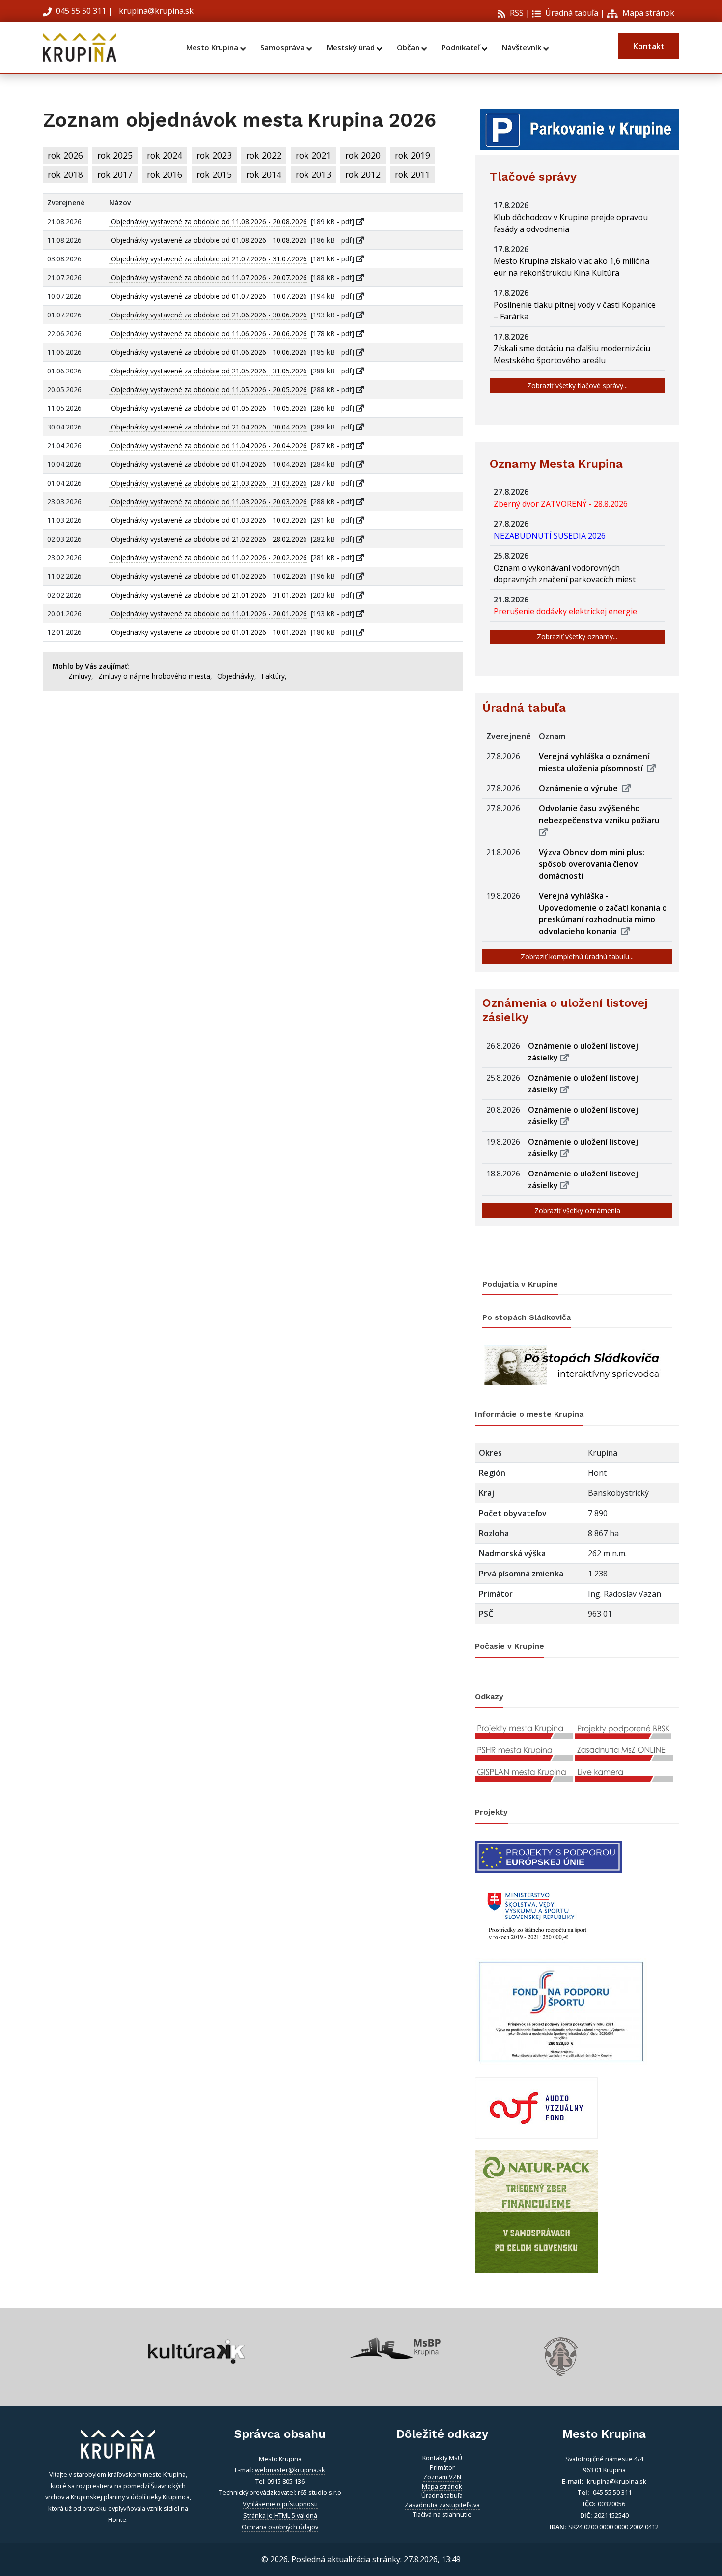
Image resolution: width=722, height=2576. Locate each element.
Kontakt (649, 46)
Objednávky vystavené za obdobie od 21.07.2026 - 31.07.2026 (208, 259)
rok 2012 (363, 174)
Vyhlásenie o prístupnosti (280, 2504)
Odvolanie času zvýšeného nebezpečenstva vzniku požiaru (601, 814)
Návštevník (523, 47)
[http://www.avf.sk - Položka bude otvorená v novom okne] (536, 2107)
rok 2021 (313, 155)
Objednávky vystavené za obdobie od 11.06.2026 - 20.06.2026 (208, 333)
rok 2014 (264, 174)
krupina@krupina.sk (155, 11)
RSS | (519, 13)
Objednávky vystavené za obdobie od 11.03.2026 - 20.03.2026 (208, 501)
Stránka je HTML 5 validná (280, 2515)
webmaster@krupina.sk (290, 2470)
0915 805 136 (286, 2481)
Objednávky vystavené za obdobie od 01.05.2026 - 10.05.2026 (208, 408)
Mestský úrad (352, 47)
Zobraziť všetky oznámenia (577, 1211)
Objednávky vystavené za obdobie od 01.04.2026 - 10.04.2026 (208, 464)
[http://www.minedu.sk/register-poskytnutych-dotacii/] (536, 1914)
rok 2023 (214, 155)
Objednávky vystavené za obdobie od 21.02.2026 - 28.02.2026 (208, 539)
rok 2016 (165, 174)
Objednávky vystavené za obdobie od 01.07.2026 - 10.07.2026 (208, 296)
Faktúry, (274, 676)
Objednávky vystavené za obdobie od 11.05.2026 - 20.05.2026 (208, 389)
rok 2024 (165, 155)
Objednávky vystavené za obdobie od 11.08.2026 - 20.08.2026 (208, 221)
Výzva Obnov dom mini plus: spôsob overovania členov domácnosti (592, 864)
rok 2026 (65, 155)
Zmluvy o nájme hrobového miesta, (155, 676)
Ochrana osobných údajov (280, 2527)
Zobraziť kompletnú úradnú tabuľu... (577, 957)
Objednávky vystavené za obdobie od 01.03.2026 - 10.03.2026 (208, 520)
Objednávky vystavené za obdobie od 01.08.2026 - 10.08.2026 (208, 240)
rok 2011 (413, 174)
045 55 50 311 (81, 11)
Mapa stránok (647, 13)
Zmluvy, (81, 676)
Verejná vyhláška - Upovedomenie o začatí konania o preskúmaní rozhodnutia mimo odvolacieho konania (603, 914)
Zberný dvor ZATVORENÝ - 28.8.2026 (563, 504)
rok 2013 (313, 174)
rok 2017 (115, 174)
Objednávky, (237, 676)
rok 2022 (264, 155)
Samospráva (283, 47)
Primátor (442, 2467)
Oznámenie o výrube (580, 788)
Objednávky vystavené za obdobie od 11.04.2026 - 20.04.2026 (208, 445)
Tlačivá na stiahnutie (442, 2514)
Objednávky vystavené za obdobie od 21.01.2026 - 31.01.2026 (208, 595)
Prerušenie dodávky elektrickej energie (567, 611)
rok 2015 (214, 174)
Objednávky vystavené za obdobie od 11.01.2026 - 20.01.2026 (208, 614)
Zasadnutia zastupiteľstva (442, 2505)
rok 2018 (65, 174)
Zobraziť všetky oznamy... (577, 637)
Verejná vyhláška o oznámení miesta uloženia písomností (594, 762)
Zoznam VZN (442, 2477)
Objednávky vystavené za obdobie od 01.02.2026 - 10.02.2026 (208, 576)
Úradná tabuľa (571, 13)
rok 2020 (363, 155)
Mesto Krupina (213, 47)
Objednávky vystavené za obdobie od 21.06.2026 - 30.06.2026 (208, 315)
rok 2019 (413, 155)
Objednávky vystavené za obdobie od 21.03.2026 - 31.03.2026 (208, 483)
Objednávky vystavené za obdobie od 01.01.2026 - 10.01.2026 (208, 632)
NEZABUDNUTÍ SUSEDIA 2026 (552, 536)
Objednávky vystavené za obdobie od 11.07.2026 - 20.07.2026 (208, 277)
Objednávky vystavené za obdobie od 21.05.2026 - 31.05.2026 (208, 371)
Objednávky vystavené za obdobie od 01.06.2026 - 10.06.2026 (208, 352)
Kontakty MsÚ (442, 2458)
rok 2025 (115, 155)
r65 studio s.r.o (319, 2492)
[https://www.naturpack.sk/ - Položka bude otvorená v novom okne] (536, 2211)
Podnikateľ (462, 47)
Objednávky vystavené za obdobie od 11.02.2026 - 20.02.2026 (208, 558)
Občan (409, 47)
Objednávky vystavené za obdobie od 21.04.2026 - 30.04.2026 (208, 427)
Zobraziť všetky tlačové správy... (577, 386)
